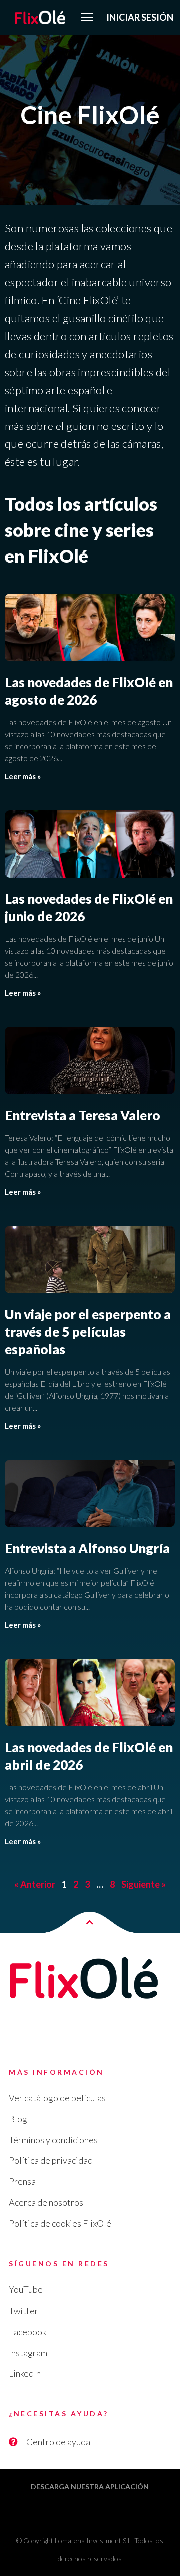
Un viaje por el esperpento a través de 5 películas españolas (88, 1332)
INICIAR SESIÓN (140, 17)
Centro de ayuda (58, 2442)
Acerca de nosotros (46, 2202)
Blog (18, 2119)
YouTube (26, 2289)
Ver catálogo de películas (57, 2098)
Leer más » (23, 776)
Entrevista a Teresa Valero (83, 1115)
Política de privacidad (51, 2160)
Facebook (28, 2332)
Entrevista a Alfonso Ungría (87, 1548)
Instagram (28, 2353)
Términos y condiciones (53, 2140)
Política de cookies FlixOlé (60, 2223)
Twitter (24, 2311)
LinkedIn (25, 2373)
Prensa (22, 2181)
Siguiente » (144, 1884)
